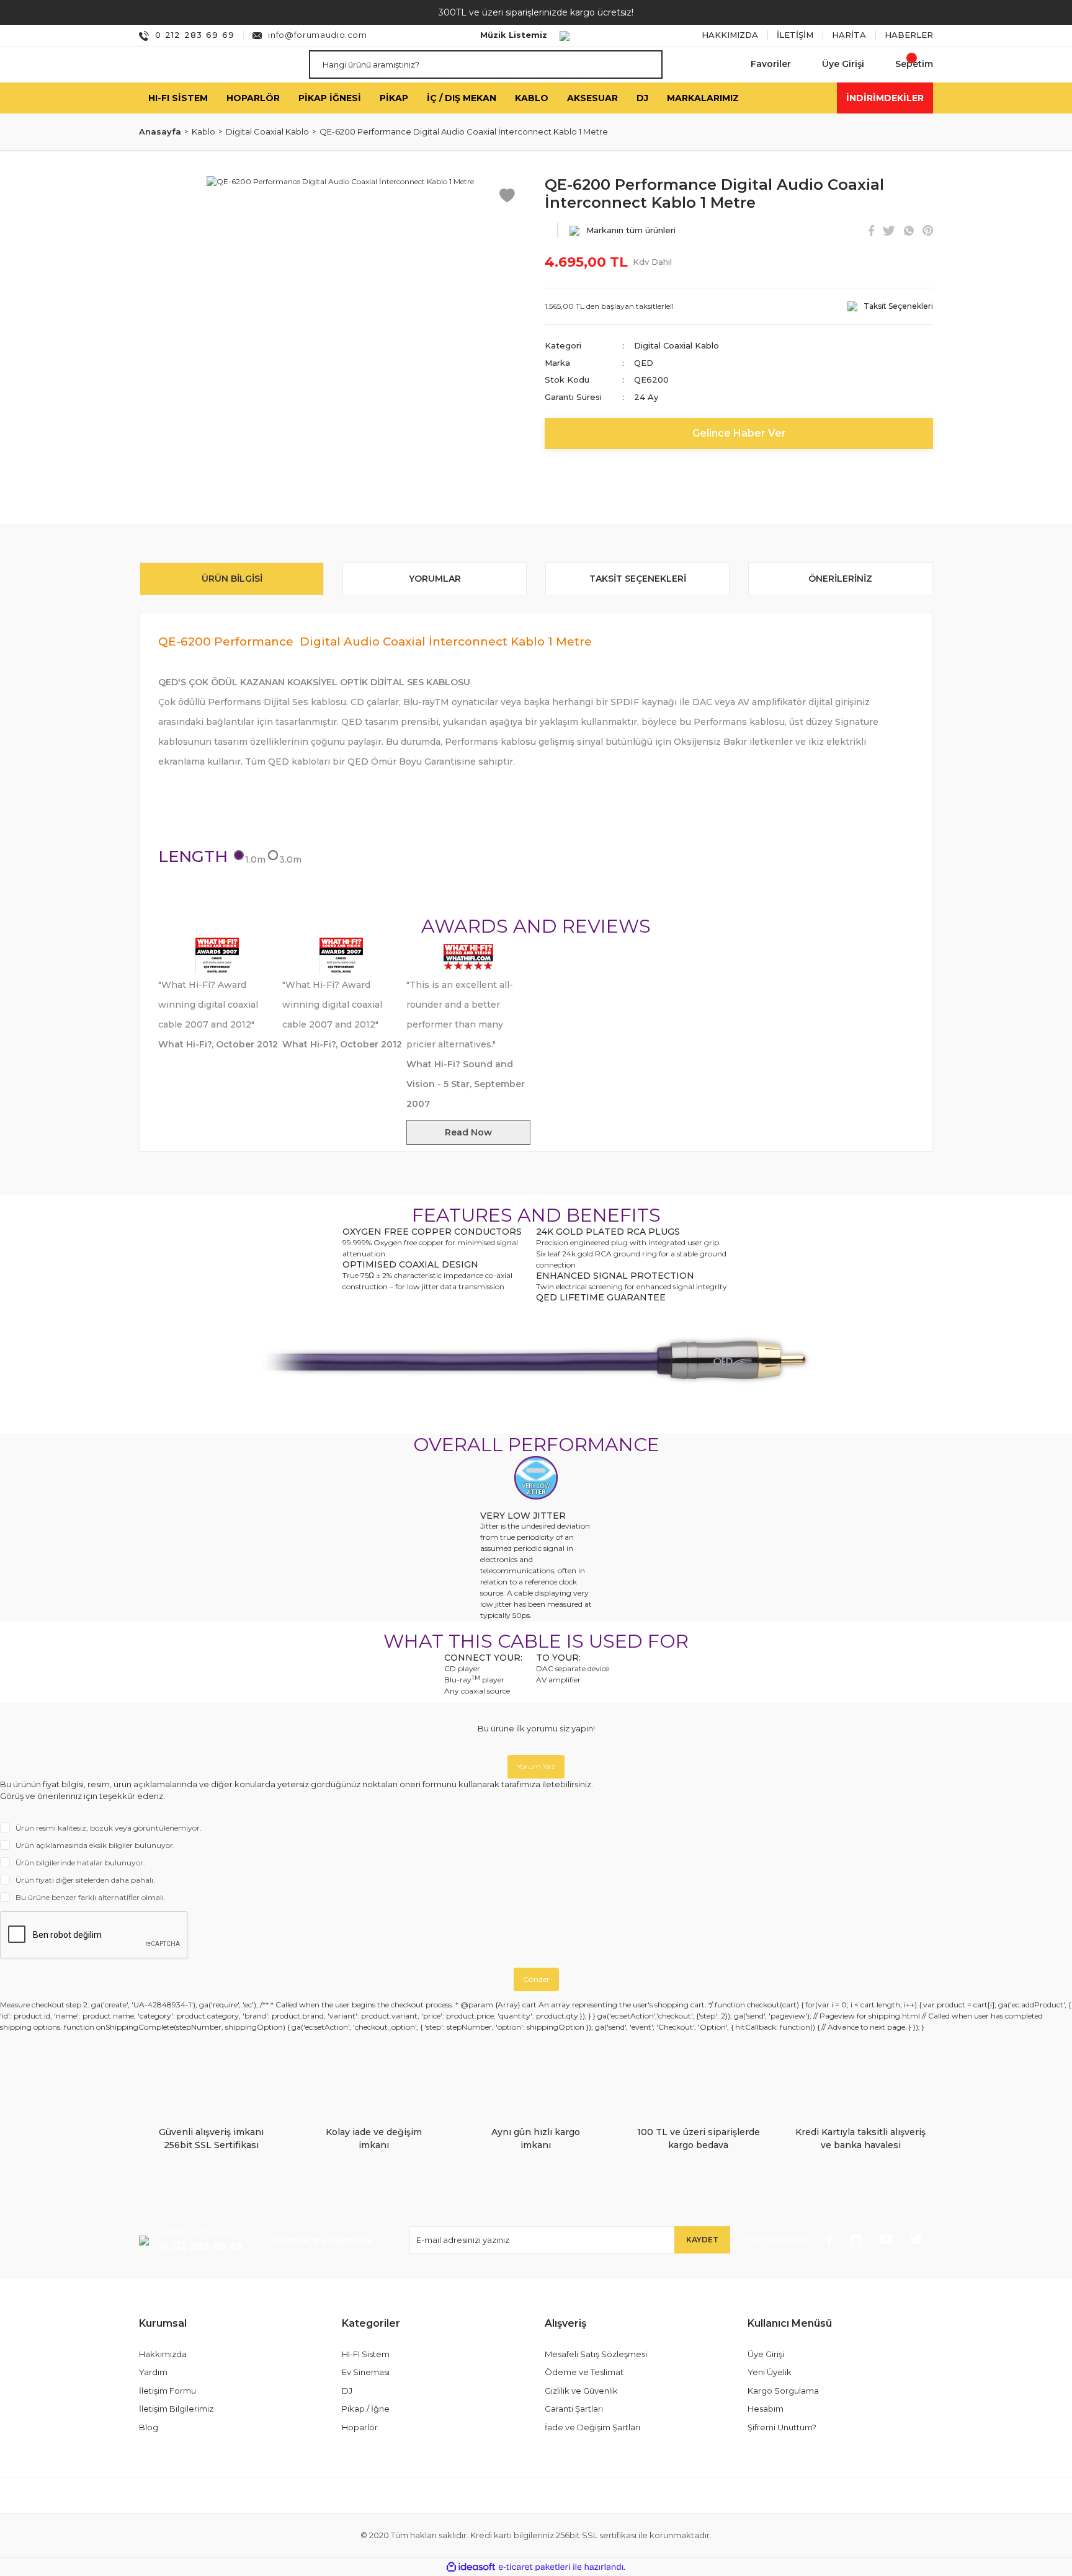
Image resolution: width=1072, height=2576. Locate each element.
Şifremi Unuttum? (782, 2427)
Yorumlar (435, 579)
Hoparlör (360, 2427)
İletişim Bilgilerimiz (176, 2409)
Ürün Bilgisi (232, 579)
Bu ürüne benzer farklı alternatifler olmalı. (91, 1897)
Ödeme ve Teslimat (584, 2372)
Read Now (468, 1132)
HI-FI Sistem (366, 2354)
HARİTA (849, 35)
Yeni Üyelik (770, 2372)
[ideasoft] (471, 2567)
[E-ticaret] (534, 2567)
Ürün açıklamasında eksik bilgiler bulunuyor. (95, 1845)
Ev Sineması (366, 2372)
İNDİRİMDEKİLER (885, 97)
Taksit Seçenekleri (638, 579)
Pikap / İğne (366, 2409)
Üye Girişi (766, 2354)
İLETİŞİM (795, 35)
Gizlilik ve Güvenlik (581, 2391)
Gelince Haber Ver (739, 433)
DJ (347, 2391)
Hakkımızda (163, 2354)
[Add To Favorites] (507, 194)
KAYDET (702, 2240)
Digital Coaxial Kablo (677, 345)
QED (644, 363)
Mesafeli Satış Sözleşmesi (596, 2354)
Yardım (153, 2372)
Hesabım (766, 2409)
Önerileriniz (840, 579)
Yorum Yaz (536, 1766)
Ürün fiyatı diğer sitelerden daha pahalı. (85, 1880)
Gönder (536, 1979)
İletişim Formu (167, 2391)
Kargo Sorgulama (783, 2391)
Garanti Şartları (574, 2409)
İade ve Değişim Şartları (592, 2427)
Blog (149, 2427)
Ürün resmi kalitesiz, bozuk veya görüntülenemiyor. (109, 1828)
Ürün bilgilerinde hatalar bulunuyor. (80, 1863)
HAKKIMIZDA (730, 35)
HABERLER (909, 35)
